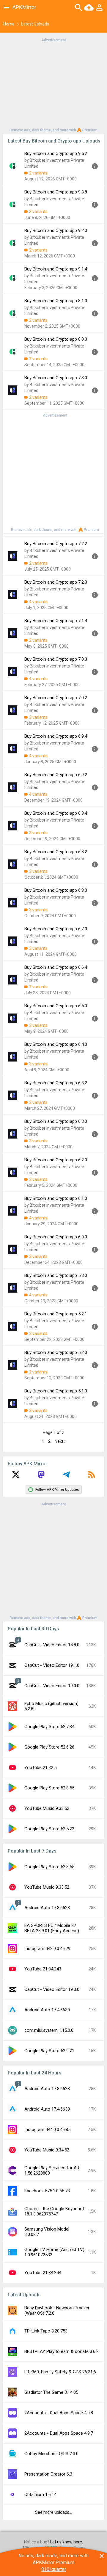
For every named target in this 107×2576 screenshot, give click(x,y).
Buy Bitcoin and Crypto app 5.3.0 (56, 1275)
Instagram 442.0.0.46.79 (47, 1949)
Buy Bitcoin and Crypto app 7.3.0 (56, 378)
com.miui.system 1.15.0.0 (49, 2030)
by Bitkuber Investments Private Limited (54, 163)
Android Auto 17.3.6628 (47, 1908)
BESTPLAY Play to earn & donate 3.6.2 (62, 2351)
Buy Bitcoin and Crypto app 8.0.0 (56, 339)
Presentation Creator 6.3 (48, 2474)
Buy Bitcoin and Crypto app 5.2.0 (56, 1352)
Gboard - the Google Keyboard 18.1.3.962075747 (54, 2211)
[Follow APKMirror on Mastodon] (41, 1477)
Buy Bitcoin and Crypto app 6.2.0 (56, 1160)
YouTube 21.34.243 (43, 1969)
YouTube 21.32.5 (40, 1768)
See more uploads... (53, 2512)
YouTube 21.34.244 (43, 2273)
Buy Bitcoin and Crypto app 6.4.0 (56, 1044)
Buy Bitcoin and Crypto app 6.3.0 (56, 1121)
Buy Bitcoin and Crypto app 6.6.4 (56, 967)
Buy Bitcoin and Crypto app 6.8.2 (56, 852)
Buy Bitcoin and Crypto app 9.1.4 (56, 269)
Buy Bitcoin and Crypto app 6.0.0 (56, 1237)
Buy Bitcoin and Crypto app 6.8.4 (56, 813)
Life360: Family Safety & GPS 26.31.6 (60, 2372)
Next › (60, 1441)
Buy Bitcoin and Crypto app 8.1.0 (56, 301)
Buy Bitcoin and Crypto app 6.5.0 (56, 1006)
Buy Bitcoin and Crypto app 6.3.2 (56, 1083)
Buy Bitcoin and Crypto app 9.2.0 (56, 230)
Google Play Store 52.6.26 (49, 1747)
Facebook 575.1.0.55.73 (47, 2191)
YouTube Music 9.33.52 (47, 1808)
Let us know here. (67, 2542)
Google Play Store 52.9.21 (49, 2051)
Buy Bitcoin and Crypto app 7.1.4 (56, 621)
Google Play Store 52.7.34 (49, 1727)
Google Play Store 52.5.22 (49, 1829)
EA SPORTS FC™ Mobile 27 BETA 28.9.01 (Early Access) (52, 1928)
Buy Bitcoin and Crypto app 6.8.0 (56, 890)
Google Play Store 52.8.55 (49, 1788)
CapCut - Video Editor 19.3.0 (52, 1989)
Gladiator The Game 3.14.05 (51, 2392)
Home (9, 24)
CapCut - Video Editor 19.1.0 (52, 1665)
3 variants (38, 212)
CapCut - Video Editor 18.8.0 (52, 1645)
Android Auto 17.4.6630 (47, 2010)
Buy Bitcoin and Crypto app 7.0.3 (56, 659)
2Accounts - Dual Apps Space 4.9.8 (59, 2413)
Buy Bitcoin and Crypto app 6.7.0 (56, 929)
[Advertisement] (53, 84)
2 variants (38, 173)
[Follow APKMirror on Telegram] (66, 1477)
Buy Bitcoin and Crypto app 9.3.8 (56, 192)
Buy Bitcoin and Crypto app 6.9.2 (56, 775)
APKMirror (24, 7)
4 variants (38, 602)
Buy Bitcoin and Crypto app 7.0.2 (56, 698)
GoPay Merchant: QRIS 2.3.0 (51, 2454)
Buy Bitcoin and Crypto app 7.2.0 (56, 582)
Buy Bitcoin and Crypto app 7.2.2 (56, 544)
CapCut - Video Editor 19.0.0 (52, 1686)
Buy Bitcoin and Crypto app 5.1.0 (56, 1391)
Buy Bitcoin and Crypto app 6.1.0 (56, 1198)
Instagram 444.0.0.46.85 (47, 2130)
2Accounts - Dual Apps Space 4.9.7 (59, 2433)
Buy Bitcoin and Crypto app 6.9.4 (56, 736)
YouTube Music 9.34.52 (47, 2150)
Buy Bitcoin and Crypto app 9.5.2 (56, 153)
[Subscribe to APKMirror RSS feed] (92, 1477)
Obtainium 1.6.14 (40, 2495)
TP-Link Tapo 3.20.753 (46, 2331)
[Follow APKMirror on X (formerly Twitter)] (16, 1477)
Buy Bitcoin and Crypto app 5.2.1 (56, 1314)
